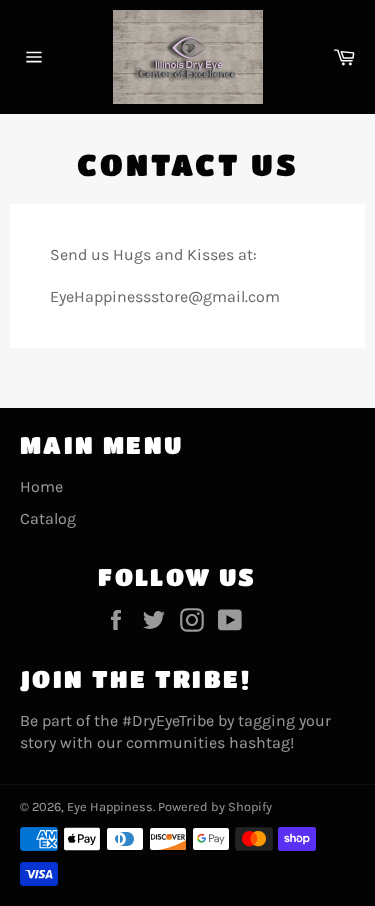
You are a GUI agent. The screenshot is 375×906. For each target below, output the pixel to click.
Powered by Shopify (215, 806)
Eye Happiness (110, 806)
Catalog (48, 518)
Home (41, 486)
